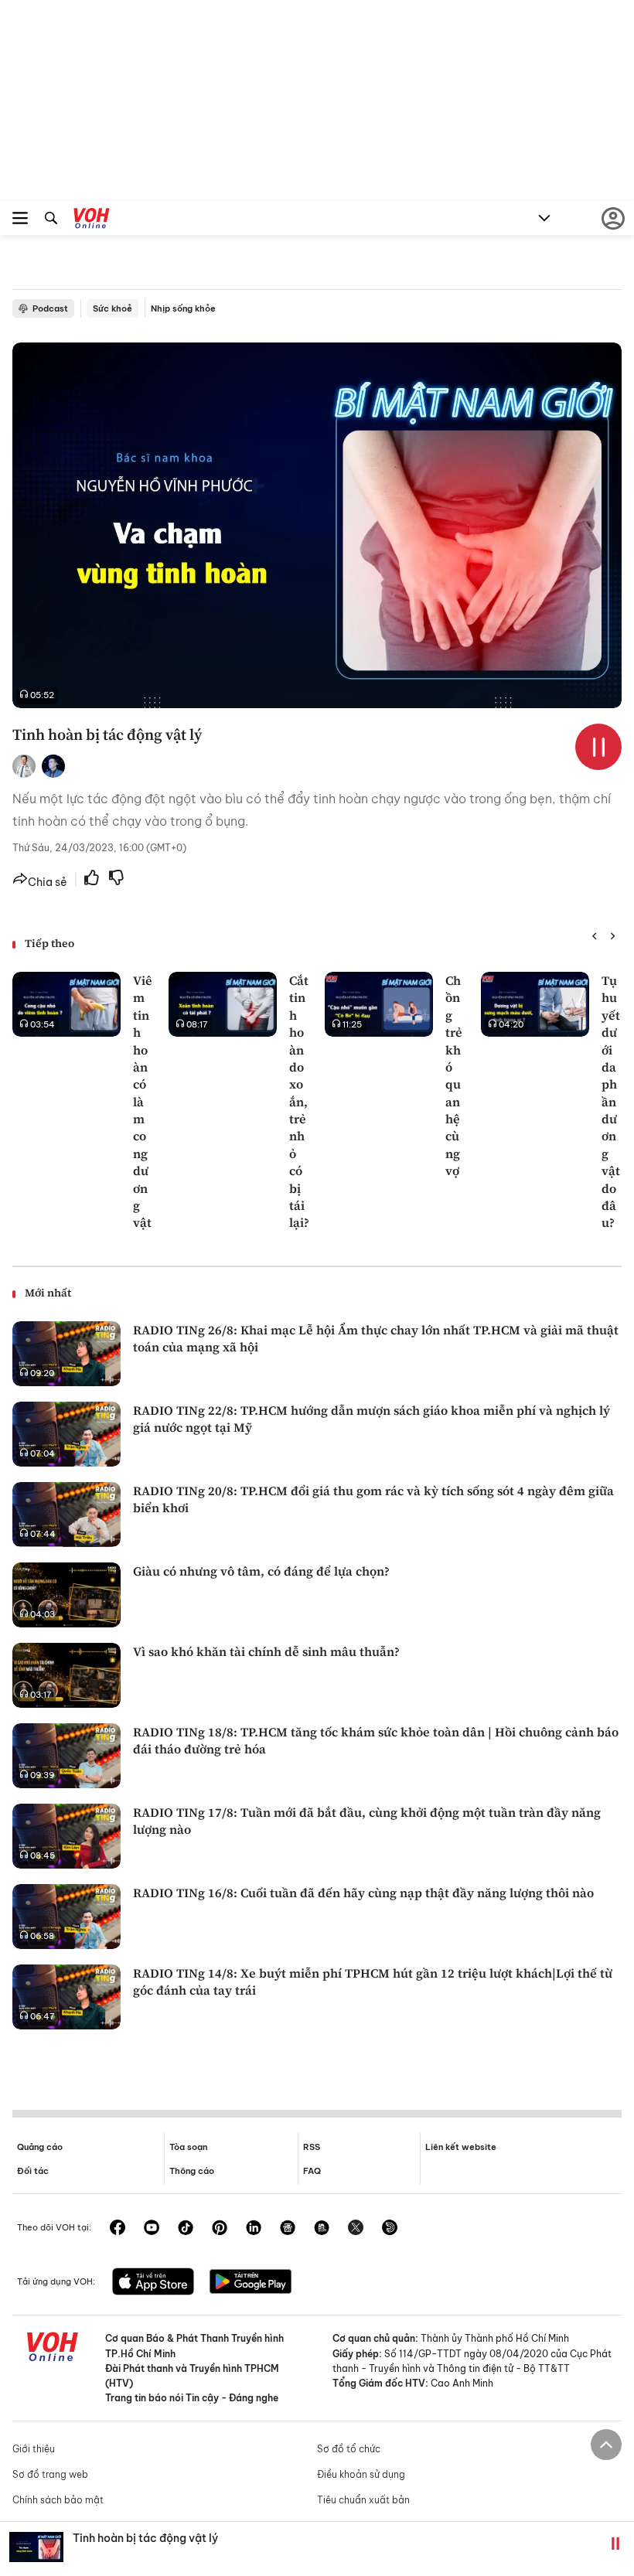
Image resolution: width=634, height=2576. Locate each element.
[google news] (288, 2229)
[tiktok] (186, 2229)
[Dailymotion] (390, 2229)
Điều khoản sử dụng (361, 2474)
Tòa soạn (188, 2147)
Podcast (50, 308)
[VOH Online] (92, 220)
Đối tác (33, 2171)
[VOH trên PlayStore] (251, 2283)
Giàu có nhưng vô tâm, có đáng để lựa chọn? (261, 1571)
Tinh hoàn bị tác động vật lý (145, 2538)
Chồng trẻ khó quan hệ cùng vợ (454, 1075)
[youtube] (152, 2229)
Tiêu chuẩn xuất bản (363, 2500)
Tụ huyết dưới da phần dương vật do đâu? (611, 1101)
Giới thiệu (34, 2449)
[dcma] (322, 2229)
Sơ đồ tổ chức (349, 2449)
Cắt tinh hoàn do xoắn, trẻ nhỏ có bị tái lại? (299, 1101)
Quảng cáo (40, 2147)
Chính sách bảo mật (58, 2500)
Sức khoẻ (112, 308)
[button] (594, 936)
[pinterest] (220, 2229)
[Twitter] (356, 2229)
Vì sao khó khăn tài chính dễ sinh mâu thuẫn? (266, 1651)
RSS (312, 2147)
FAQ (312, 2171)
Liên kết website (461, 2147)
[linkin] (254, 2229)
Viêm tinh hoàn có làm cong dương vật (143, 1101)
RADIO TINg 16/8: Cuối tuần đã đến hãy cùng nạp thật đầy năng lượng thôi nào (363, 1893)
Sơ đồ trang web (50, 2474)
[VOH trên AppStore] (153, 2283)
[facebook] (118, 2229)
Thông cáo (192, 2171)
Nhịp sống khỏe (183, 308)
